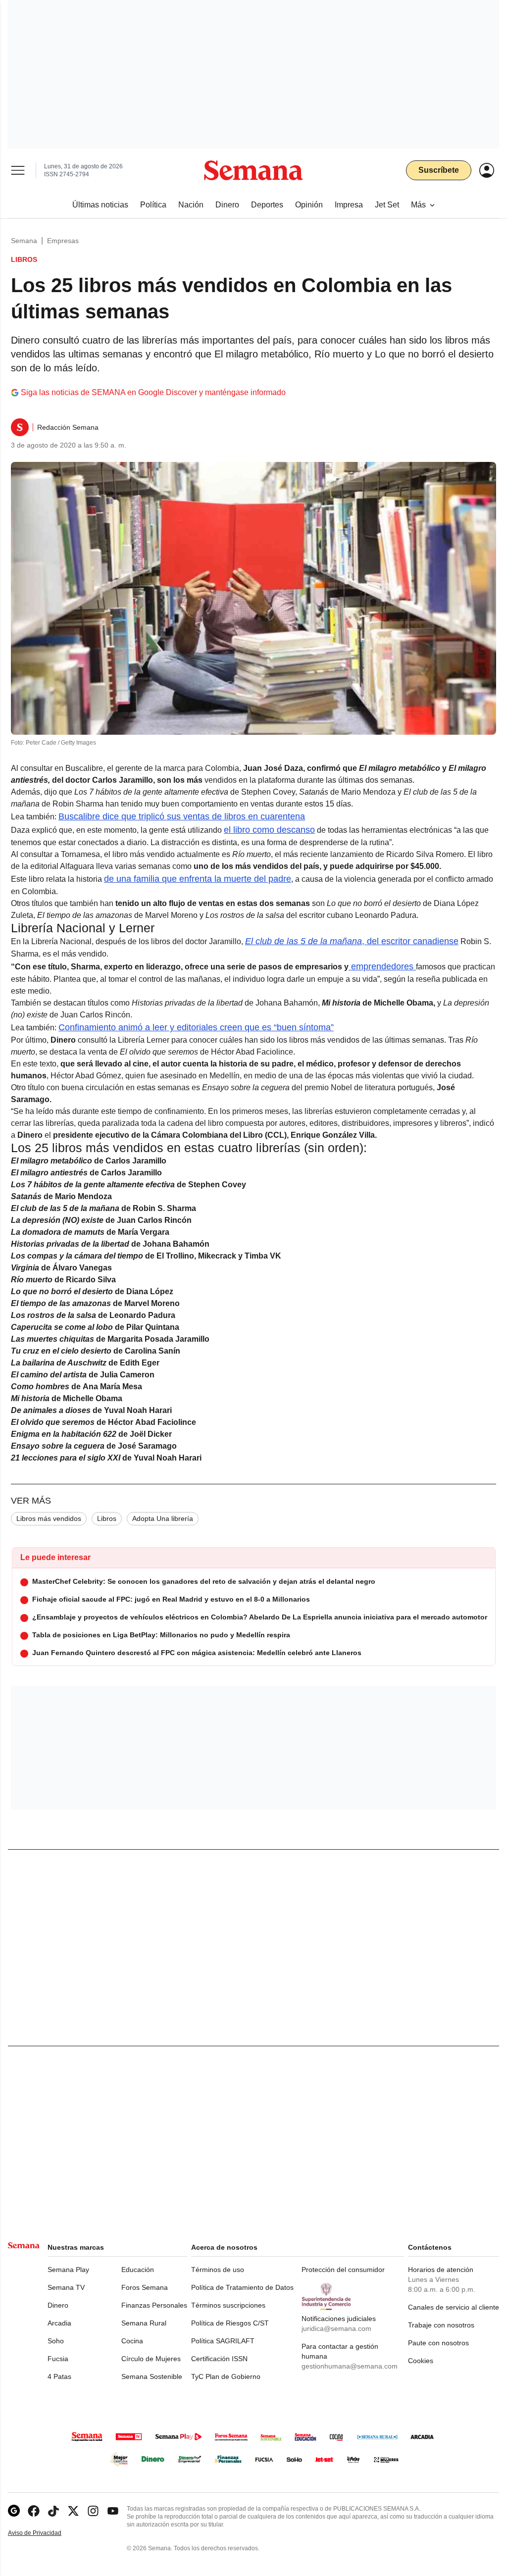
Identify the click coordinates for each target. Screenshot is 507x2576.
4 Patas (59, 2376)
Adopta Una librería (163, 1518)
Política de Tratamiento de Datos (242, 2287)
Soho (56, 2341)
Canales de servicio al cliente (454, 2307)
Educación (138, 2270)
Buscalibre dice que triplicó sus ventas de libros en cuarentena (182, 816)
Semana (24, 241)
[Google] (14, 2511)
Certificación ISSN (219, 2359)
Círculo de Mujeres (151, 2359)
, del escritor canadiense (352, 941)
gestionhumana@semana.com (350, 2366)
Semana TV (66, 2287)
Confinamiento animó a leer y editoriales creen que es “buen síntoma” (196, 1027)
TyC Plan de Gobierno (226, 2376)
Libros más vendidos (49, 1518)
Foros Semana (145, 2287)
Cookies (421, 2361)
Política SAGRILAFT (223, 2341)
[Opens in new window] (34, 2511)
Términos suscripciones (228, 2305)
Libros (107, 1518)
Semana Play (68, 2270)
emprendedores (382, 966)
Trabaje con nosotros (441, 2325)
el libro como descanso (269, 830)
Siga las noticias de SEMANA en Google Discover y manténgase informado (153, 392)
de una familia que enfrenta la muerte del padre (198, 879)
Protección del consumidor (343, 2270)
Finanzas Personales (154, 2305)
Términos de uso (218, 2270)
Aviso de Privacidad (45, 2533)
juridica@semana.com (336, 2328)
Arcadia (59, 2323)
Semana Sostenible (152, 2376)
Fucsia (58, 2359)
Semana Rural (144, 2323)
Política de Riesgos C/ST (230, 2323)
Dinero (58, 2305)
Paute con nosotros (438, 2343)
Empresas (63, 241)
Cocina (132, 2341)
